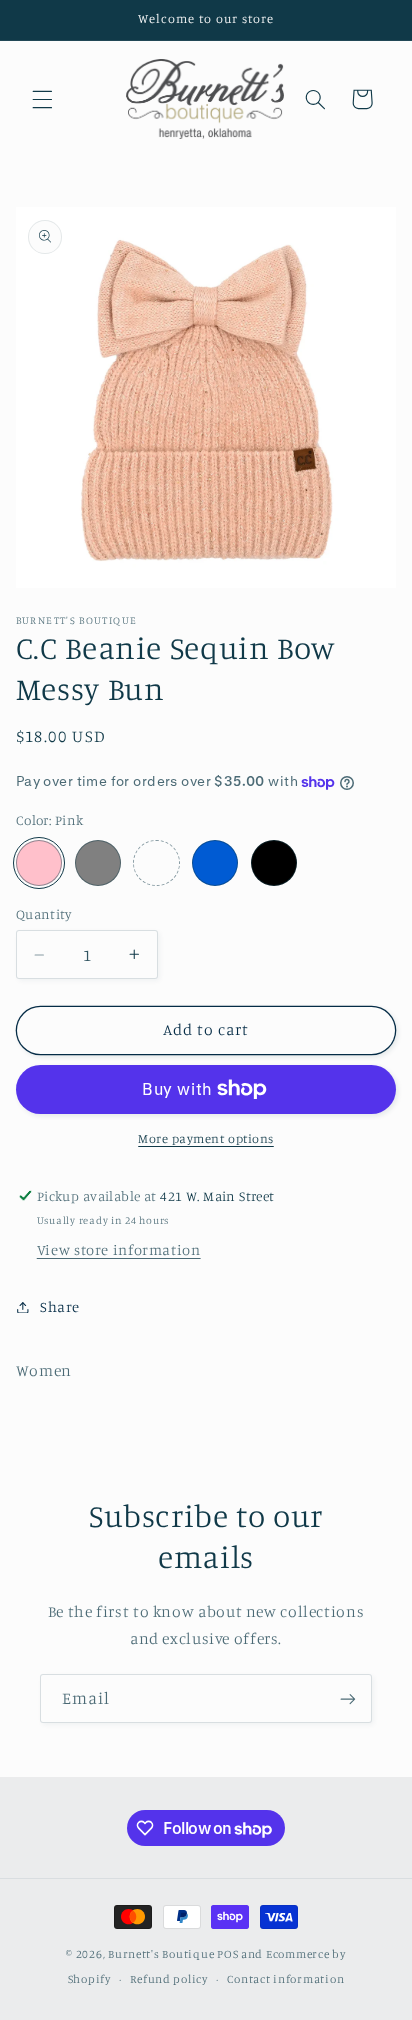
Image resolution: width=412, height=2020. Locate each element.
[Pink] (39, 863)
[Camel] (156, 863)
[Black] (274, 863)
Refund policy (169, 1979)
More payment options (206, 1138)
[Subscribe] (348, 1698)
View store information (119, 1249)
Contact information (285, 1979)
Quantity (43, 914)
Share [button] (60, 1306)
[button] (42, 99)
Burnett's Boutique (161, 1954)
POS (227, 1954)
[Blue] (215, 863)
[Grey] (98, 863)
